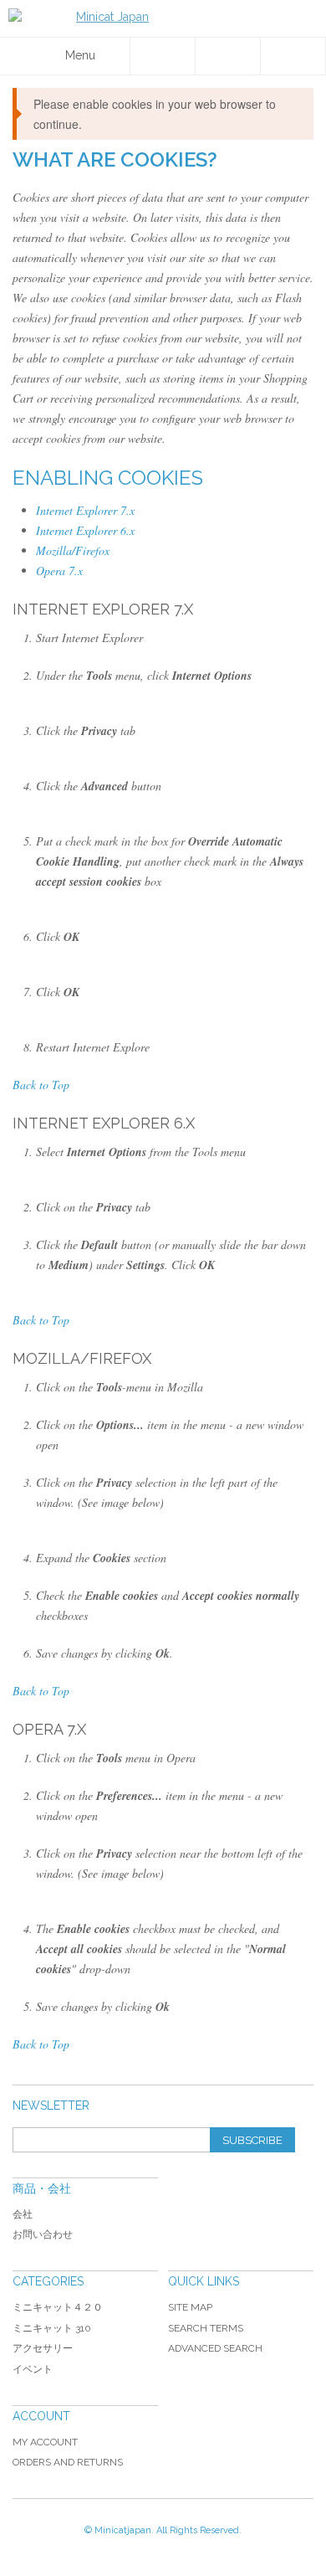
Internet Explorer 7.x (85, 510)
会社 (23, 2214)
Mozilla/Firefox (73, 550)
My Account (45, 2442)
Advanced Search (215, 2348)
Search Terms (206, 2328)
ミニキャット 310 (52, 2328)
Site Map (190, 2307)
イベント (33, 2369)
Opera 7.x (59, 571)
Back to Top (41, 1085)
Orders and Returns (68, 2462)
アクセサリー (43, 2348)
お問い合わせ (43, 2234)
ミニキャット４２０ (58, 2307)
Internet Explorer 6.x (85, 530)
